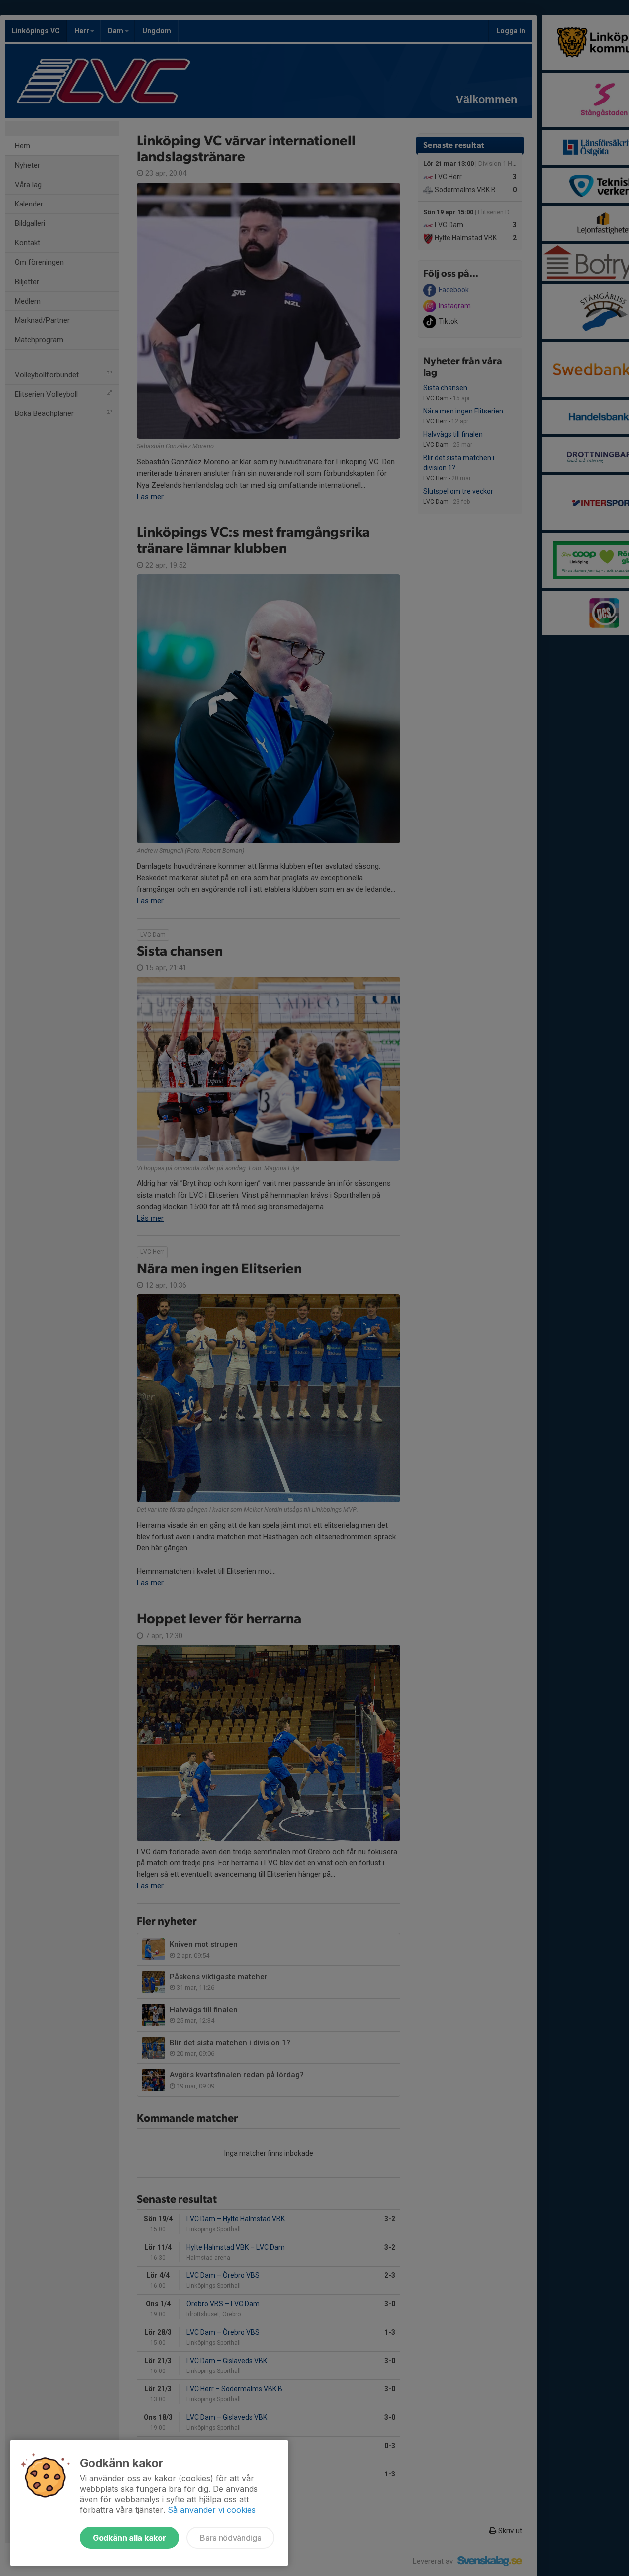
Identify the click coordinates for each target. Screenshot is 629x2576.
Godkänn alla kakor (129, 2538)
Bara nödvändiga (230, 2538)
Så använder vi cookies (212, 2510)
